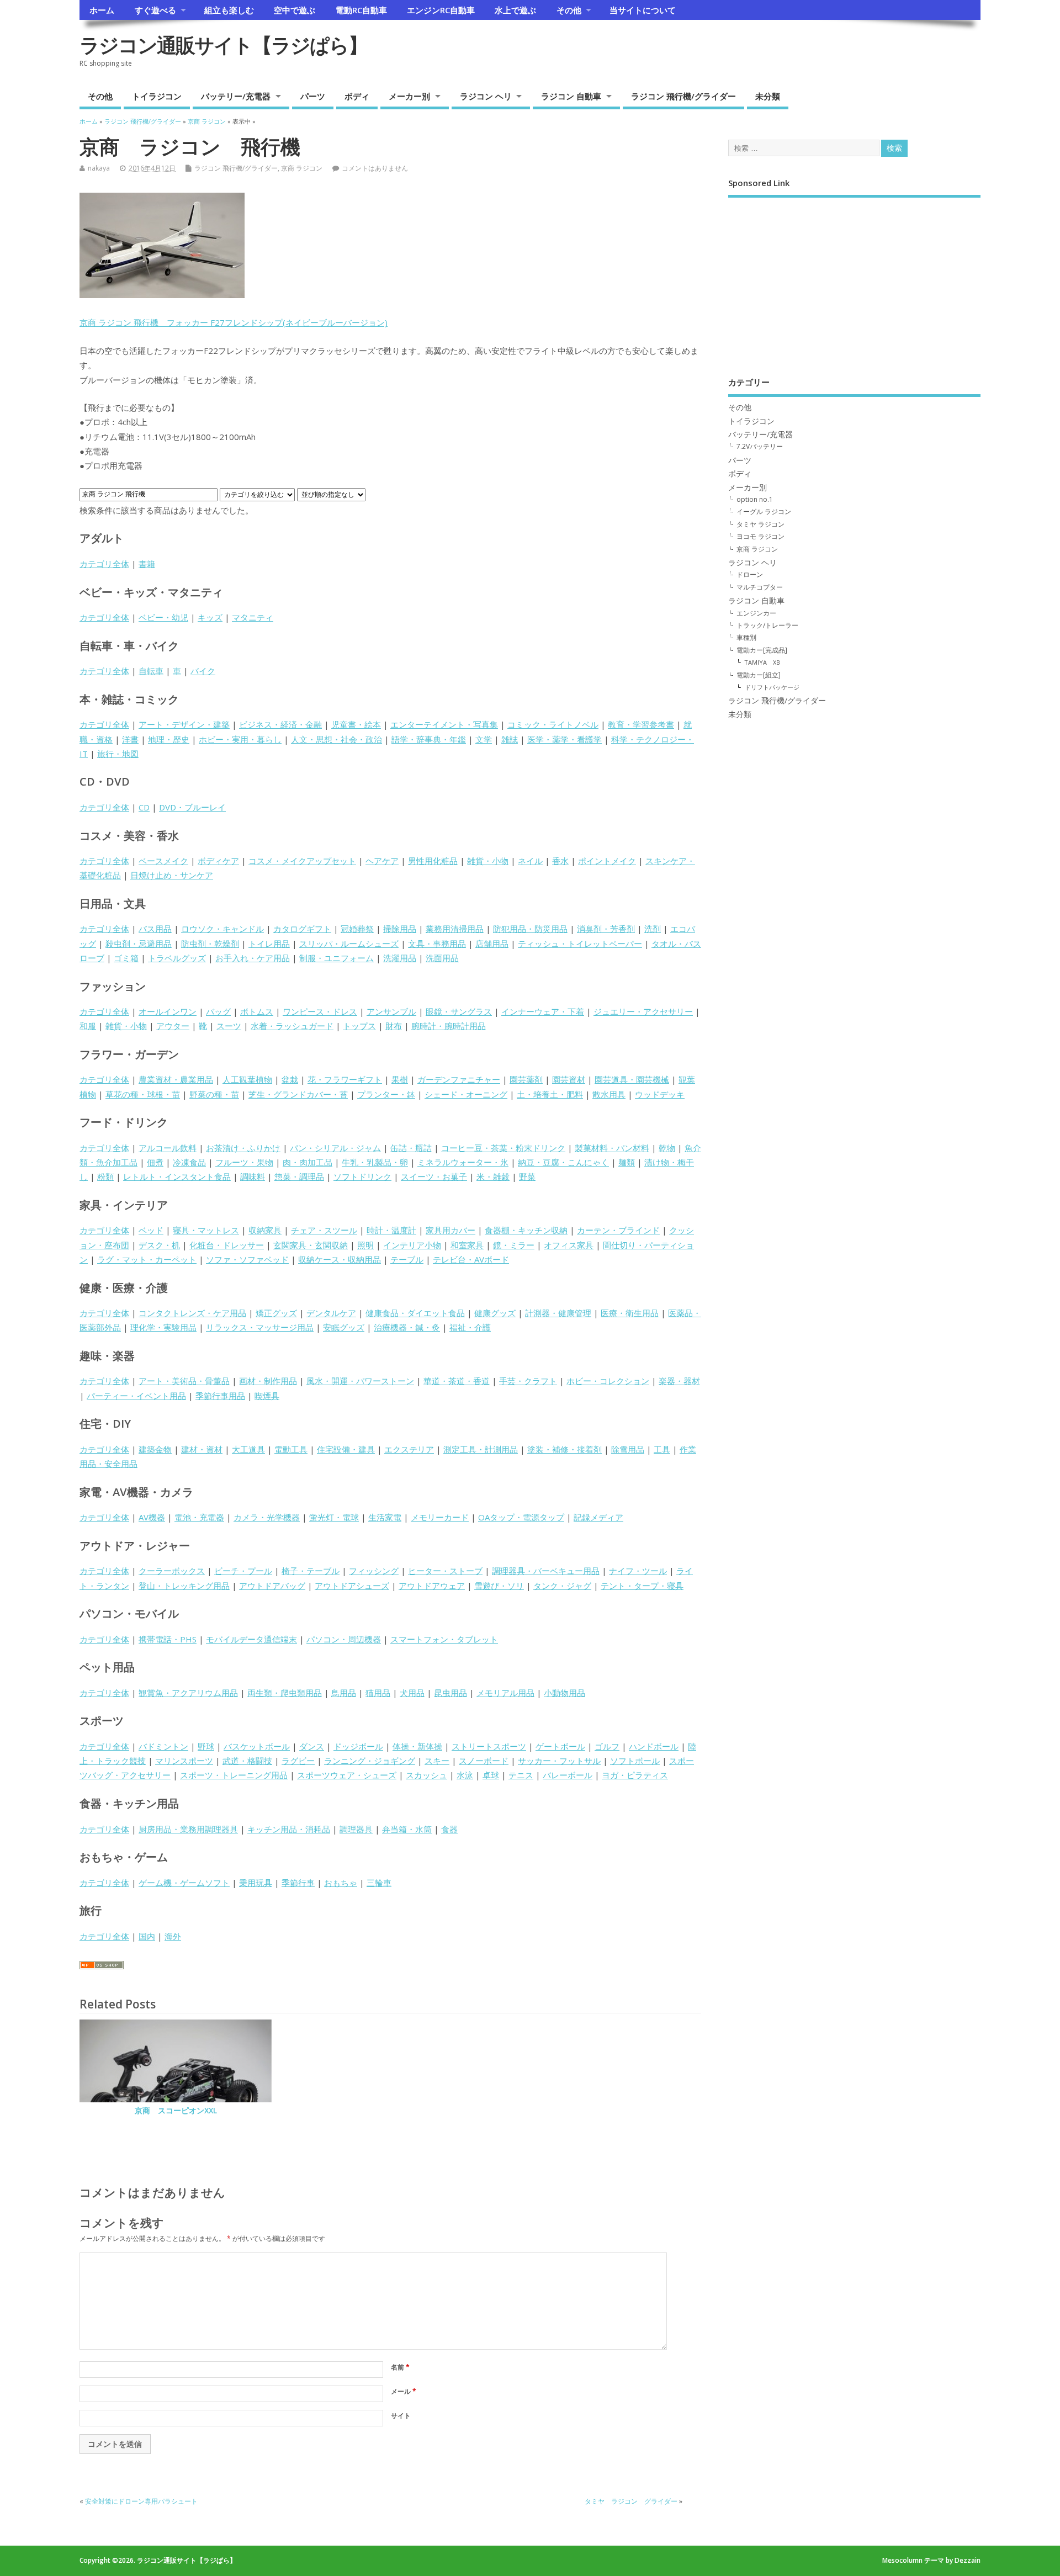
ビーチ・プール (243, 1571)
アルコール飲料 (168, 1148)
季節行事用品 (220, 1396)
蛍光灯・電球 (334, 1517)
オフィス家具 (569, 1245)
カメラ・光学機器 (267, 1517)
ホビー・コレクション (608, 1381)
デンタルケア (331, 1313)
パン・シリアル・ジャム (335, 1148)
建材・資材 (202, 1449)
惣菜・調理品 (299, 1176)
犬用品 (412, 1693)
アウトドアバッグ (272, 1586)
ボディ (357, 96)
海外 (173, 1936)
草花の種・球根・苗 (143, 1094)
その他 (569, 10)
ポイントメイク (607, 861)
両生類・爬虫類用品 (285, 1693)
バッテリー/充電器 (236, 96)
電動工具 (291, 1449)
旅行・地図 (118, 754)
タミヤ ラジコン (760, 524)
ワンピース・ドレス (320, 1011)
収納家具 (265, 1230)
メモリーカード (440, 1517)
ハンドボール (654, 1746)
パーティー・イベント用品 (136, 1396)
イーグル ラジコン (764, 512)
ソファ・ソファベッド (247, 1259)
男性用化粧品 (433, 861)
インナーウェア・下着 (543, 1011)
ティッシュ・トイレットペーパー (580, 944)
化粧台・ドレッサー (227, 1245)
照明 (365, 1245)
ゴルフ (607, 1746)
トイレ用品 (269, 944)
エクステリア (409, 1449)
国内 (147, 1936)
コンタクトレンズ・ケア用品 (192, 1313)
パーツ (313, 96)
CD (144, 807)
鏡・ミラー (514, 1245)
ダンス (312, 1746)
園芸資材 (569, 1079)
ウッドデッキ (660, 1094)
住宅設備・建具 (346, 1449)
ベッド (151, 1230)
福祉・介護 (470, 1327)
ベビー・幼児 (163, 617)
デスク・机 (159, 1245)
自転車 (151, 671)
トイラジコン (157, 96)
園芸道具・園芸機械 (632, 1079)
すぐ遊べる (155, 10)
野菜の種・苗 (214, 1094)
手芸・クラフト (528, 1381)
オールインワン (168, 1011)
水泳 (465, 1775)
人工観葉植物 (247, 1079)
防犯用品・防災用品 (530, 929)
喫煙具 (267, 1396)
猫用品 (378, 1693)
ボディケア (218, 861)
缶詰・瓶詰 (411, 1148)
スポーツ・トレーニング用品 (234, 1775)
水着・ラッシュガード (292, 1026)
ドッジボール (358, 1746)
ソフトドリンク (362, 1176)
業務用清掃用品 (455, 929)
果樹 (400, 1079)
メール (404, 2391)
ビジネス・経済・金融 (280, 724)
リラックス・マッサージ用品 (260, 1327)
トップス (359, 1026)
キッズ (210, 617)
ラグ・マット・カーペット (147, 1259)
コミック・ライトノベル (553, 724)
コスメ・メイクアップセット (302, 861)
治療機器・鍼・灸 (407, 1327)
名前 (400, 2367)
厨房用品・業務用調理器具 (188, 1829)
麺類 (627, 1162)
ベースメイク (163, 861)
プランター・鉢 (386, 1094)
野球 (206, 1746)
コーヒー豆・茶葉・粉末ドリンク (503, 1148)
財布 (394, 1026)
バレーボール (568, 1775)
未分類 (768, 96)
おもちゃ (341, 1883)
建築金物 (155, 1449)
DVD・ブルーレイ (192, 807)
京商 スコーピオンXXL (176, 2111)
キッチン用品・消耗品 (289, 1829)
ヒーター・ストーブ (445, 1571)
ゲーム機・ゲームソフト (184, 1883)
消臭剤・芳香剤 (606, 929)
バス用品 (155, 929)
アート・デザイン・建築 (184, 724)
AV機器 (152, 1517)
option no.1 (755, 499)
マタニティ (253, 617)
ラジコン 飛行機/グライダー (683, 96)
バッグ (218, 1011)
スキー (437, 1761)
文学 (484, 739)
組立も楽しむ (229, 10)
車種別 (746, 637)
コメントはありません (375, 168)
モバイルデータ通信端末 (251, 1639)
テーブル (407, 1259)
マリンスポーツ (184, 1761)
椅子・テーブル (311, 1571)
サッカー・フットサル (559, 1761)
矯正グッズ (276, 1313)
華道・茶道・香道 (457, 1381)
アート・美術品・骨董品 (184, 1381)
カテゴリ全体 (104, 564)
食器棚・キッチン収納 (526, 1230)
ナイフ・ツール (638, 1571)
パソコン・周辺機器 (344, 1639)
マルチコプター (760, 587)
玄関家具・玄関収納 (311, 1245)
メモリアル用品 (505, 1693)
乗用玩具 (256, 1883)
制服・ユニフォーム (336, 958)
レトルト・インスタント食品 (177, 1176)
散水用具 (609, 1094)
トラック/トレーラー (767, 625)
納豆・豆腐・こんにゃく (563, 1162)
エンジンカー (756, 613)
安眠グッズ (344, 1327)
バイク (203, 671)
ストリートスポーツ (489, 1746)
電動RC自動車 (361, 10)
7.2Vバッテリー (760, 446)
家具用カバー (451, 1230)
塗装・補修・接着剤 (565, 1449)
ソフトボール (635, 1761)
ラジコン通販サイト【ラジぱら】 (223, 45)
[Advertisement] (854, 279)
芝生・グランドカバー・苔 (298, 1094)
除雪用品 (628, 1449)
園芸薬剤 (526, 1079)
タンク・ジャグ (562, 1586)
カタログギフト (302, 929)
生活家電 (385, 1517)
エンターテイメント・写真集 (444, 724)
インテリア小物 (412, 1245)
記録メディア (598, 1517)
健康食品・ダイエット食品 (415, 1313)
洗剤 (653, 929)
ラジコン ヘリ (486, 96)
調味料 (253, 1176)
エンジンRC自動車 (441, 10)
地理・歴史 (169, 739)
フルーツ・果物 (244, 1162)
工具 (662, 1449)
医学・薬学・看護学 (565, 739)
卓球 (491, 1775)
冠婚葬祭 (357, 929)
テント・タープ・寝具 (642, 1586)
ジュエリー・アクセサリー (643, 1011)
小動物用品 (565, 1693)
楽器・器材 (679, 1381)
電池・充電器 (199, 1517)
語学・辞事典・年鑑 (429, 739)
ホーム (102, 10)
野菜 (527, 1176)
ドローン (750, 574)
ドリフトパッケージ (772, 687)
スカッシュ (426, 1775)
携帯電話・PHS (168, 1639)
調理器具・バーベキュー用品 (546, 1571)
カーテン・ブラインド (618, 1230)
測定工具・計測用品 (481, 1449)
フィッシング (374, 1571)
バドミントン (163, 1746)
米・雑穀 (493, 1176)
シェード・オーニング (466, 1094)
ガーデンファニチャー (459, 1079)
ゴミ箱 (126, 958)
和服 (88, 1026)
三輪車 (379, 1883)
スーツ (229, 1026)
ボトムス (257, 1011)
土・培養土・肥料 (550, 1094)
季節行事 (298, 1883)
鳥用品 (344, 1693)
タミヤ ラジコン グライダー (631, 2501)
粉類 (105, 1176)
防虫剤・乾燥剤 (210, 944)
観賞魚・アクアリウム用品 (188, 1693)
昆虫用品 (451, 1693)
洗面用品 (442, 958)
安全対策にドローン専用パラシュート (141, 2501)
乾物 (667, 1148)
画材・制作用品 (268, 1381)
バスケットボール (257, 1746)
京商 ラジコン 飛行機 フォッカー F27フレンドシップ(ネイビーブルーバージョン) (234, 322)
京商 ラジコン (302, 168)
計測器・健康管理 (558, 1313)
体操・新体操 (417, 1746)
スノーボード (484, 1761)
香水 (560, 861)
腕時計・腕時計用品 (449, 1026)
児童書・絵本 (356, 724)
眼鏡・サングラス (459, 1011)
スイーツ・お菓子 (434, 1176)
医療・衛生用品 (630, 1313)
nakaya (99, 168)
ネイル (530, 861)
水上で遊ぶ (515, 10)
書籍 (147, 564)
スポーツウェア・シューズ (347, 1775)
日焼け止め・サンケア (172, 875)
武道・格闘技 (247, 1761)
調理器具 (356, 1829)
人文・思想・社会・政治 (336, 739)
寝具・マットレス (206, 1230)
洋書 (130, 739)
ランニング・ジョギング (370, 1761)
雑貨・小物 (488, 861)
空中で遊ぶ (295, 10)
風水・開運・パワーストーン (360, 1381)
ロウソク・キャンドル (222, 929)
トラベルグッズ (177, 958)
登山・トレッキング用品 (184, 1586)
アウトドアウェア (432, 1586)
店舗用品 (492, 944)
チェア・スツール (324, 1230)
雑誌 (510, 739)
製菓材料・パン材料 (612, 1148)
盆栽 (290, 1079)
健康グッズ (495, 1313)
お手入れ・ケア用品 (253, 958)
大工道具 (248, 1449)
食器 (449, 1829)
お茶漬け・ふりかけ (243, 1148)
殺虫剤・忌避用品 (139, 944)
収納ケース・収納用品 (340, 1259)
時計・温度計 (391, 1230)
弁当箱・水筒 (407, 1829)
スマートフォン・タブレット (444, 1639)
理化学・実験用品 (163, 1327)
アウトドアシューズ (352, 1586)
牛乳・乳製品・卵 (375, 1162)
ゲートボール (560, 1746)
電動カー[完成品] (762, 650)
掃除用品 (400, 929)
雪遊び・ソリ (499, 1586)
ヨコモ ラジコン (760, 536)
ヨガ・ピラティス (635, 1775)
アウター (173, 1026)
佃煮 (155, 1162)
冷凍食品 (189, 1162)
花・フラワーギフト (345, 1079)
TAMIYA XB (762, 662)
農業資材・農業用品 (176, 1079)
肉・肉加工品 (308, 1162)
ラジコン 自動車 (571, 96)
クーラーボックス (172, 1571)
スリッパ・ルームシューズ (349, 944)
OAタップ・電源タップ (521, 1517)
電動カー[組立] (759, 675)
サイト (401, 2416)
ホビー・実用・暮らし (240, 739)
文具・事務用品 (437, 944)
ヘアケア (382, 861)
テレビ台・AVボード (471, 1259)
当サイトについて (643, 10)
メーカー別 (409, 96)
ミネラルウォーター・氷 (463, 1162)
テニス (521, 1775)
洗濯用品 (400, 958)
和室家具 (467, 1245)
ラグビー (298, 1761)
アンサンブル (391, 1011)
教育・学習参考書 (641, 724)
